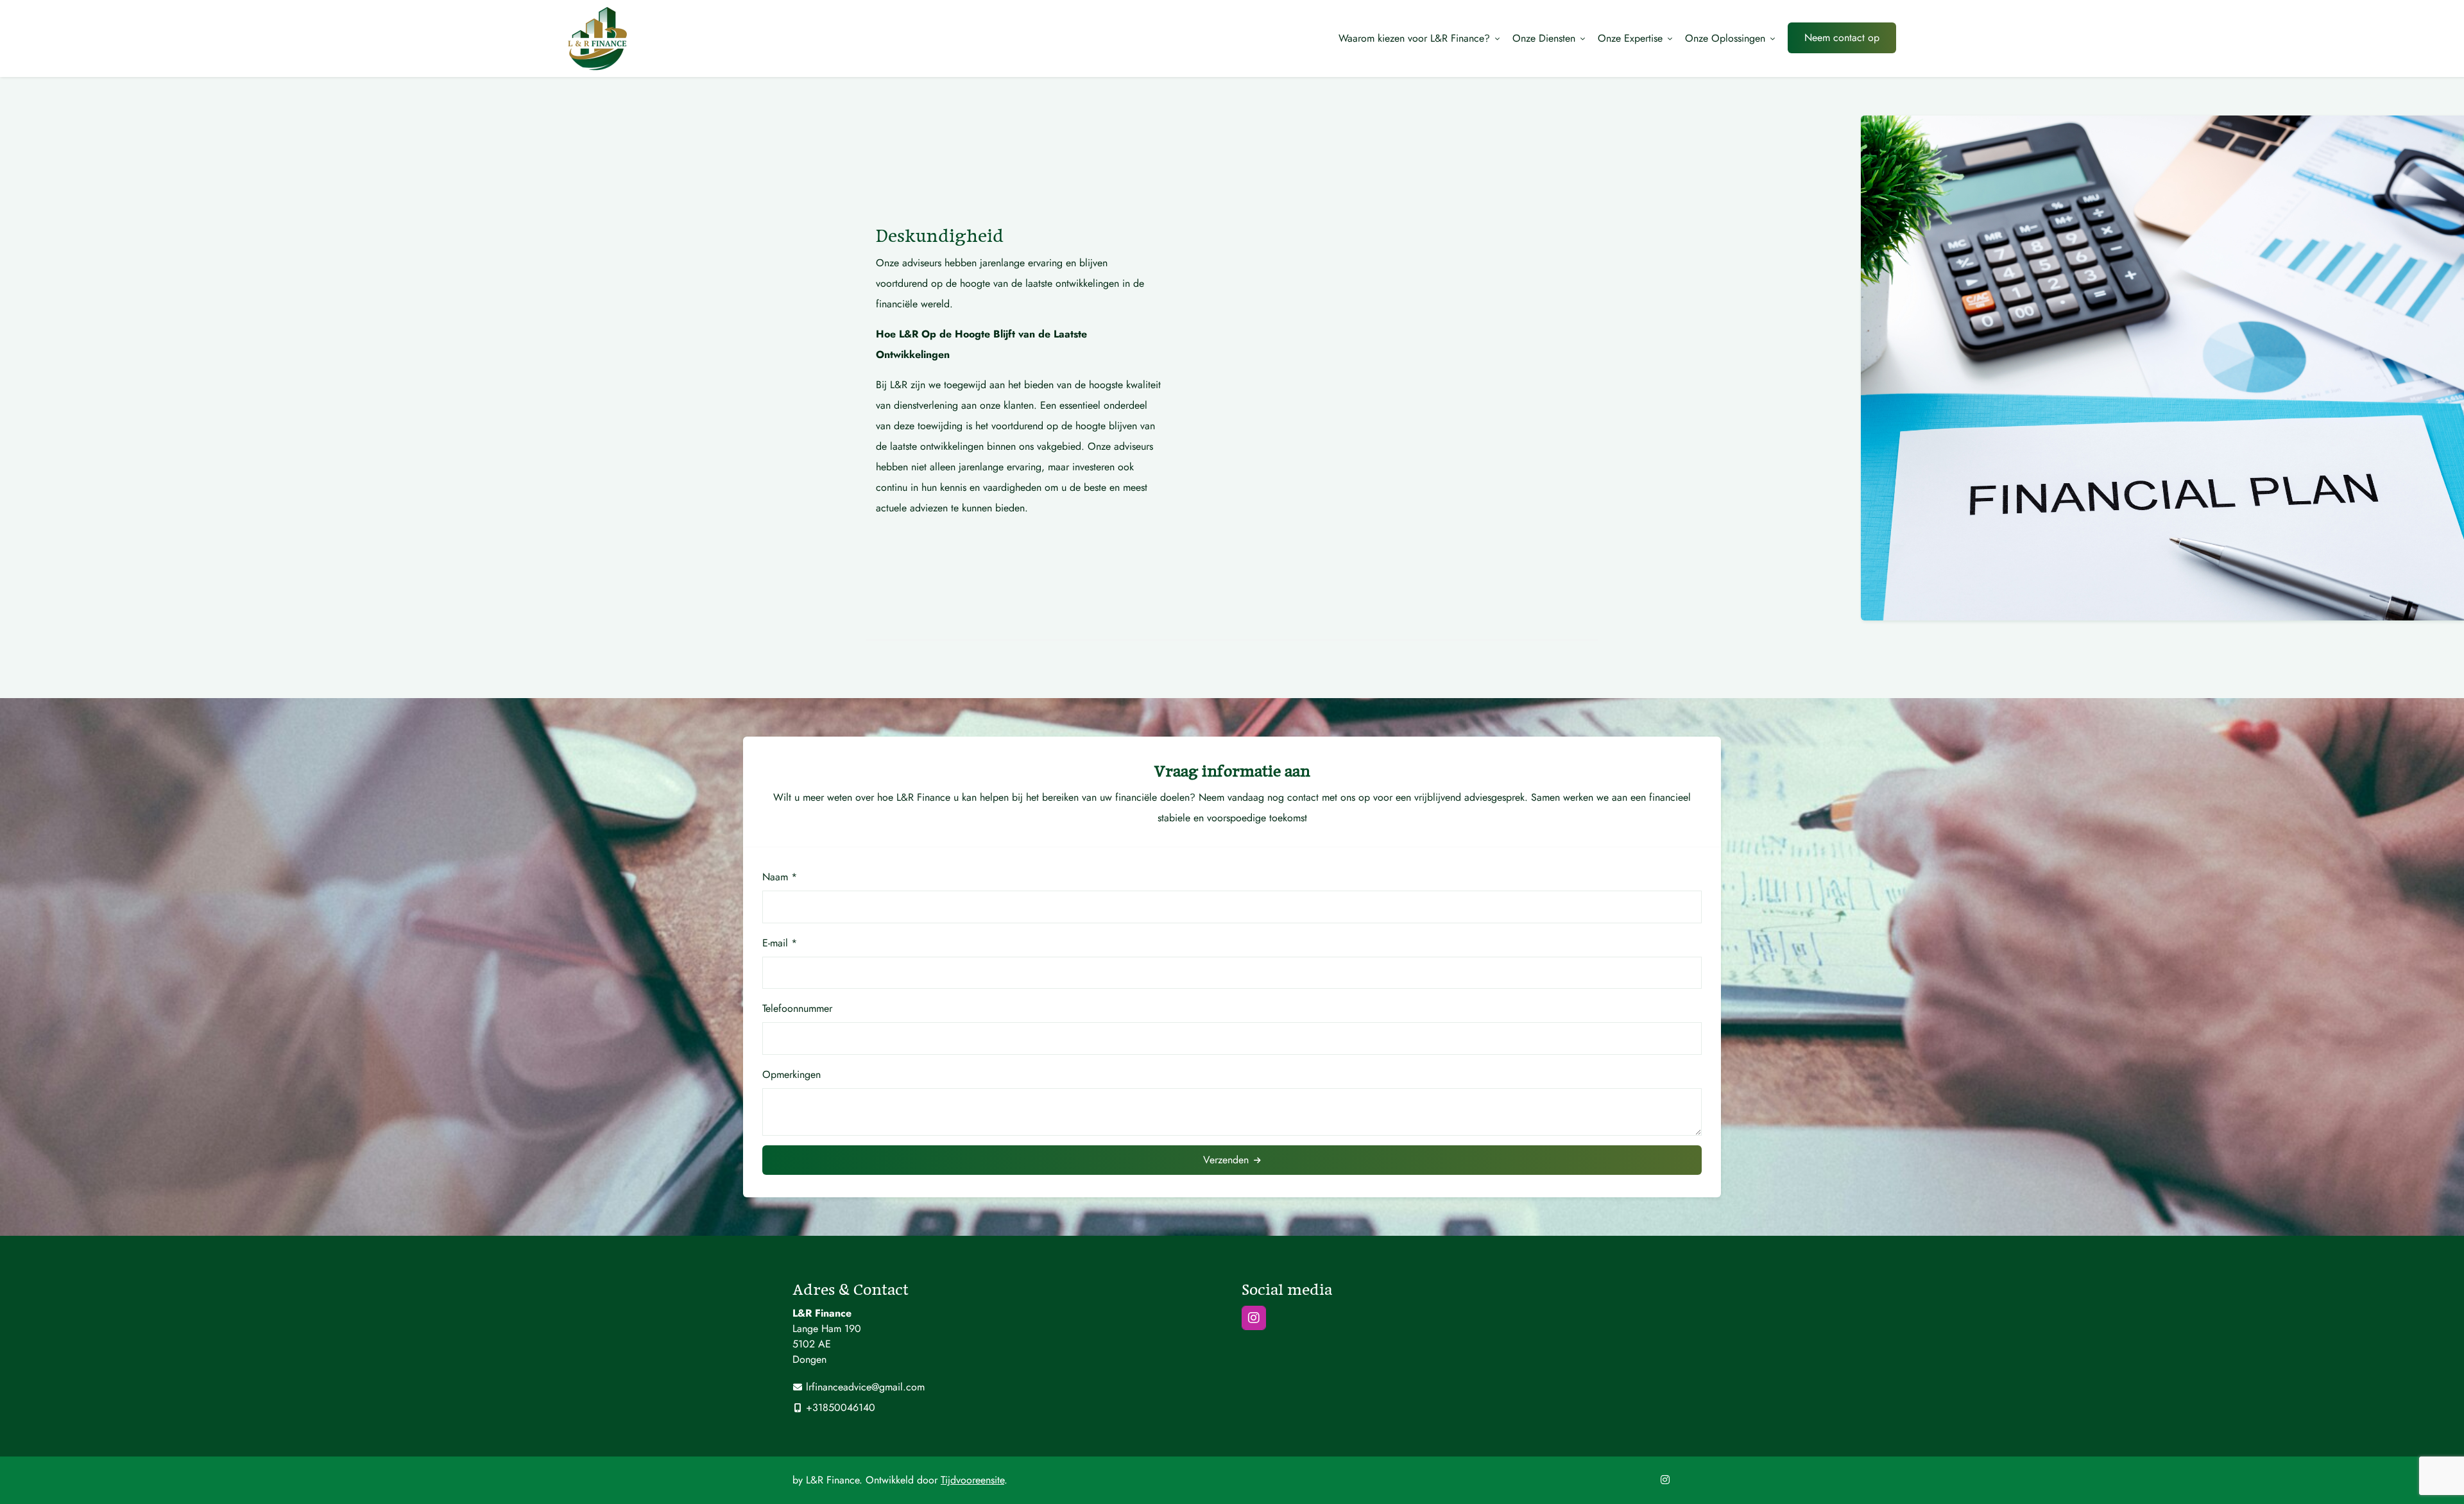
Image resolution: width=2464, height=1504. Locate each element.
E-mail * (780, 943)
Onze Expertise (1630, 38)
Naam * (780, 877)
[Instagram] (1254, 1318)
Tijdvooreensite (972, 1480)
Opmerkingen (791, 1074)
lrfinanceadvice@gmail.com (865, 1387)
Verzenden (1226, 1160)
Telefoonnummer (797, 1008)
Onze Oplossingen (1725, 38)
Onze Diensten (1544, 38)
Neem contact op (1842, 38)
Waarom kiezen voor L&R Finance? (1414, 38)
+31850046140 (841, 1407)
